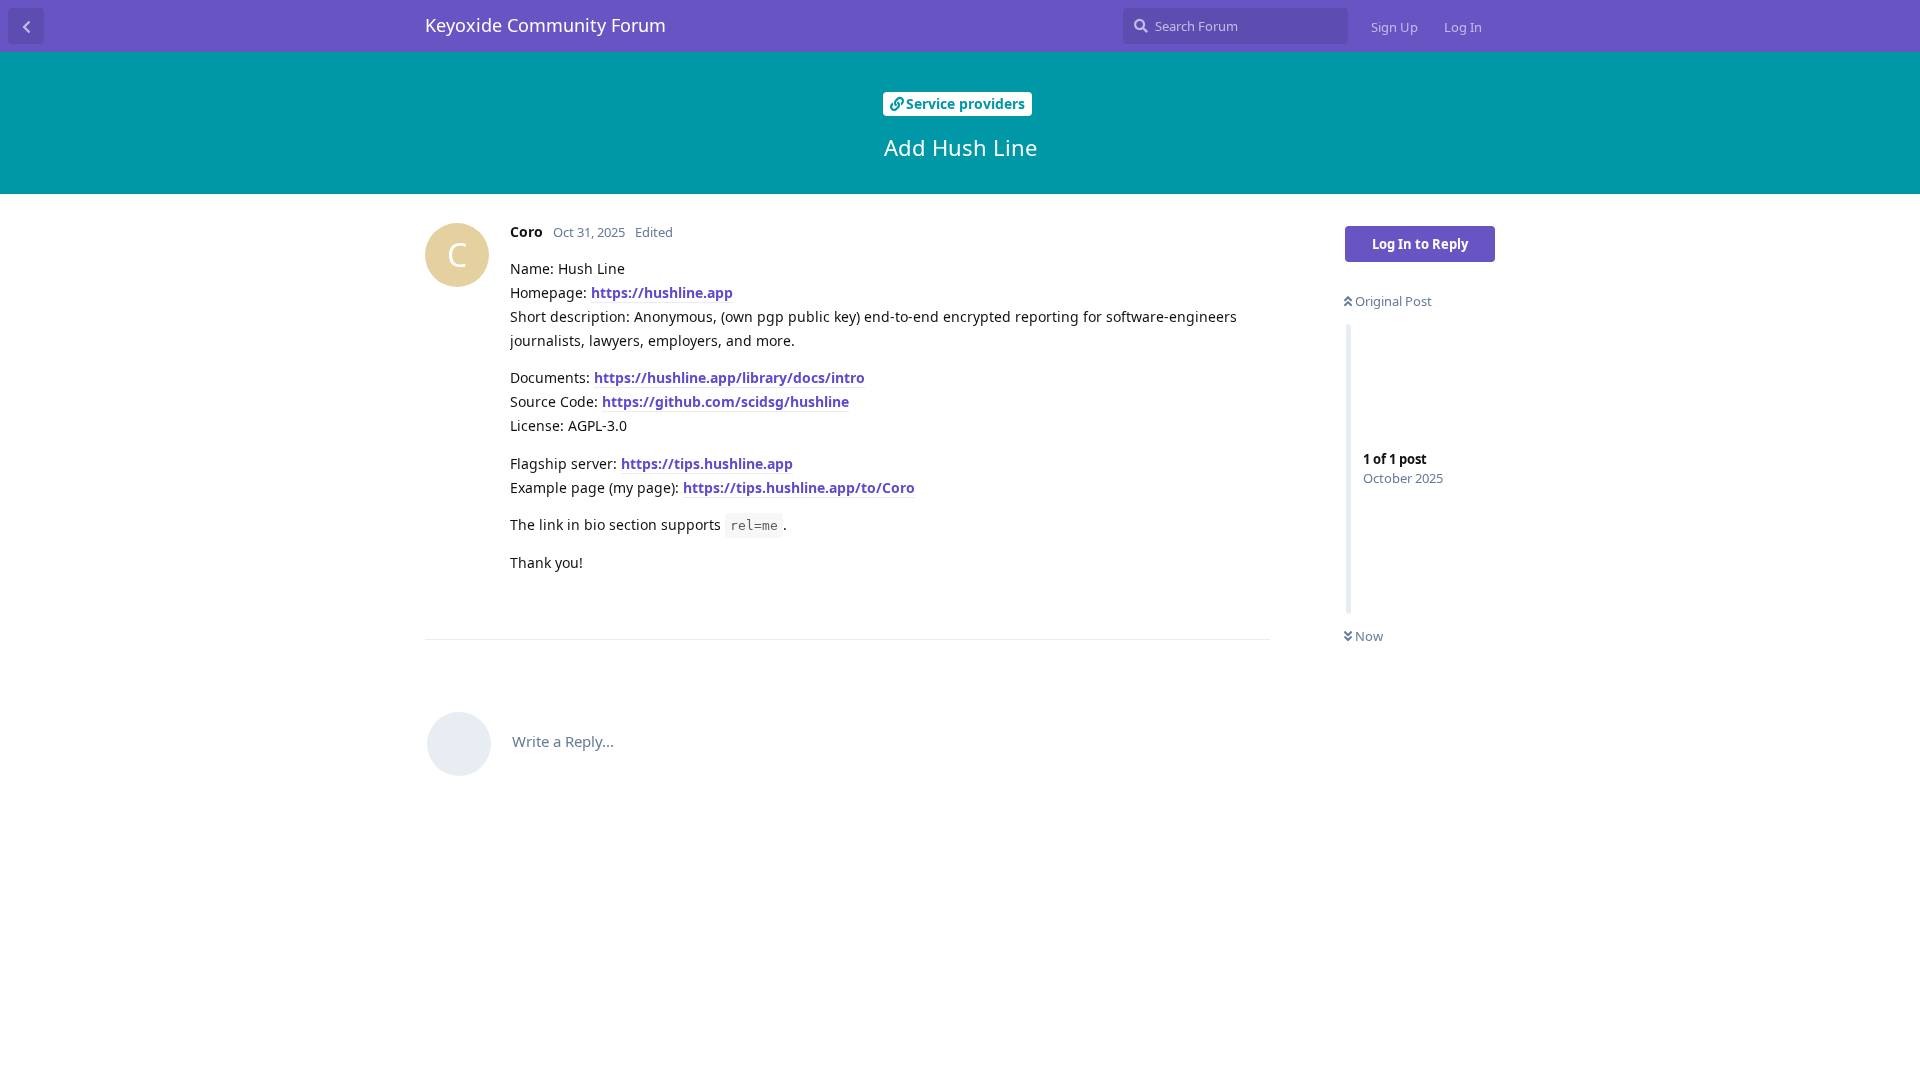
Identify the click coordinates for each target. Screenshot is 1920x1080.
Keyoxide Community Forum (545, 25)
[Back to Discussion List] (26, 26)
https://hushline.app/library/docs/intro (729, 377)
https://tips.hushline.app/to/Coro (799, 487)
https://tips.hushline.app (707, 463)
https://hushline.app (662, 292)
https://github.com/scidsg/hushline (725, 401)
